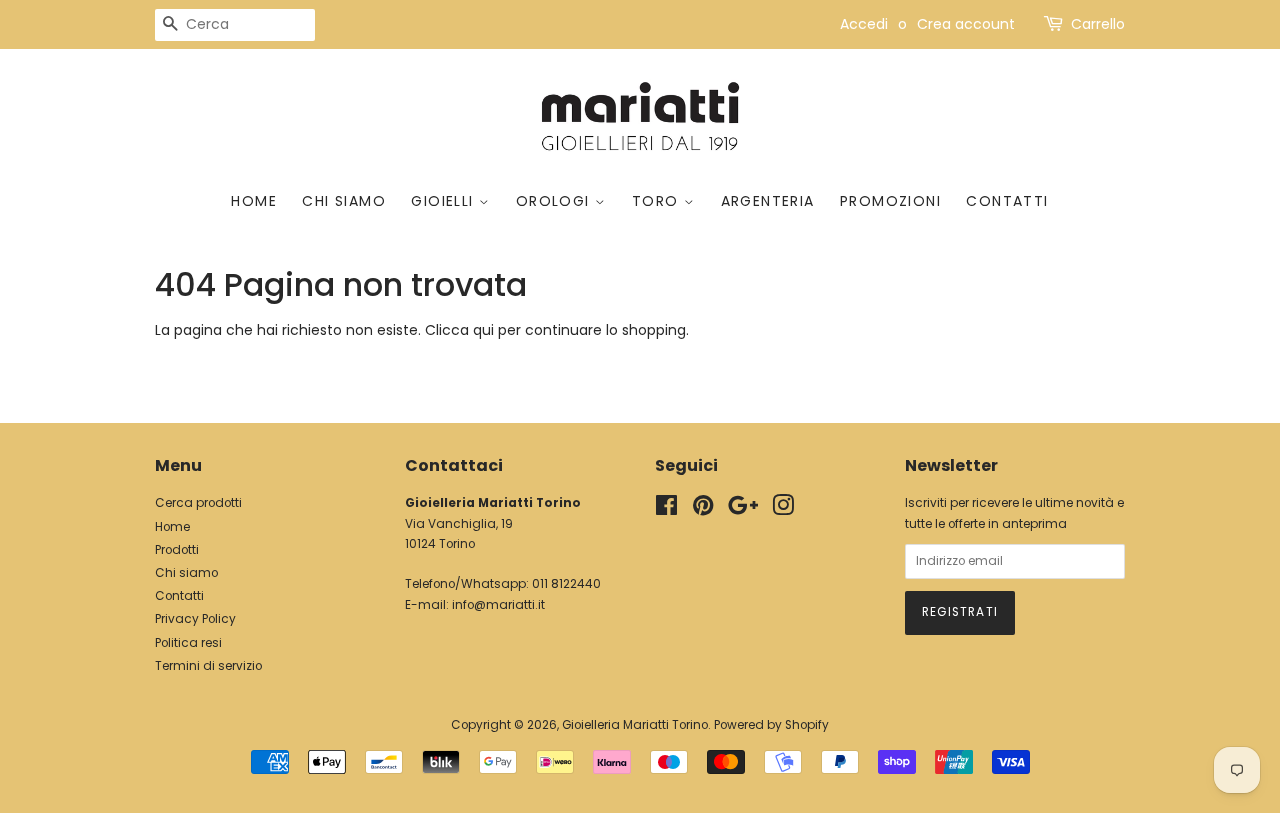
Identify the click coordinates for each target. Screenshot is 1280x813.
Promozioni (890, 201)
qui (483, 330)
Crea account (966, 24)
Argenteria (768, 201)
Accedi (864, 24)
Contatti (1007, 201)
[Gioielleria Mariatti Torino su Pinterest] (703, 510)
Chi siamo (344, 201)
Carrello (1098, 24)
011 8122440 (566, 584)
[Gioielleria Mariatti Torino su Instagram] (783, 510)
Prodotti (177, 550)
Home (254, 201)
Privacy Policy (195, 619)
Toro (658, 201)
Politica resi (188, 643)
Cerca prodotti (198, 503)
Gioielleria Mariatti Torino (635, 725)
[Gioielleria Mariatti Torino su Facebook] (666, 510)
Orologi (555, 201)
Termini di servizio (208, 666)
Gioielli (445, 201)
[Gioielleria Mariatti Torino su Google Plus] (743, 510)
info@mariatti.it (498, 605)
